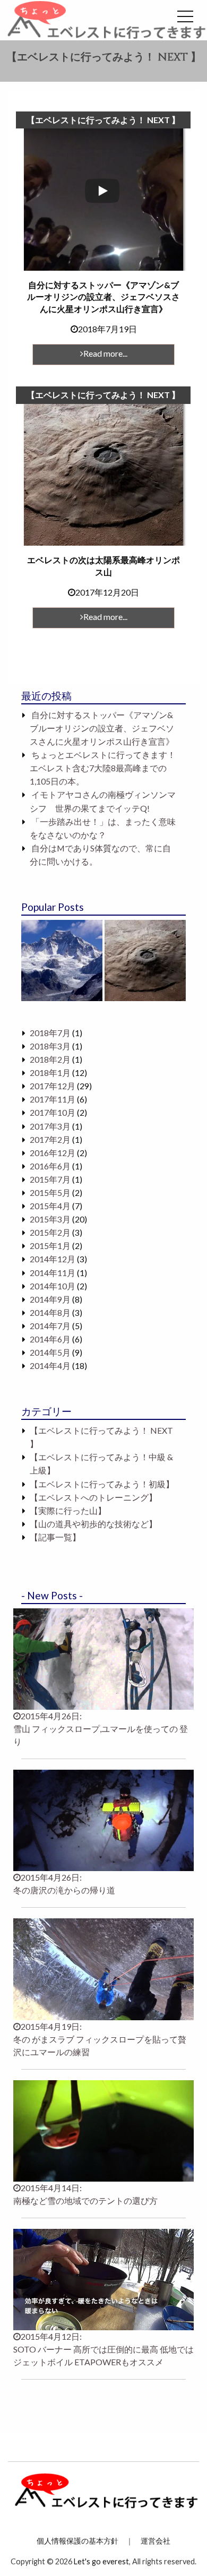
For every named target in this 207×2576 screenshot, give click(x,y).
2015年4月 (50, 1206)
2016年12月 (53, 1153)
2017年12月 (53, 1086)
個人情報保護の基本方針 (77, 2541)
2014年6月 (50, 1339)
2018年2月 (50, 1059)
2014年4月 (50, 1366)
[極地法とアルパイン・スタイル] (62, 960)
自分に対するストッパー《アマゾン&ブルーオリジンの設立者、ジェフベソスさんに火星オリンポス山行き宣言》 (102, 728)
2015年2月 (50, 1233)
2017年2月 (50, 1140)
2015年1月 (50, 1246)
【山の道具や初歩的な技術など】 (93, 1524)
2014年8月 (50, 1313)
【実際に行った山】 (68, 1511)
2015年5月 (50, 1193)
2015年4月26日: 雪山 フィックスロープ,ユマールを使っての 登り (101, 1729)
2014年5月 (50, 1352)
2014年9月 (50, 1299)
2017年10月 (53, 1113)
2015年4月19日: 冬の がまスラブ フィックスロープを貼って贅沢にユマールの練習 (100, 2039)
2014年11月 (53, 1273)
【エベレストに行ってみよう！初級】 (102, 1484)
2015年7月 (50, 1179)
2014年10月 (53, 1286)
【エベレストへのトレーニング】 (93, 1497)
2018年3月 (50, 1046)
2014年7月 (50, 1326)
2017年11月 (53, 1099)
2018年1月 (50, 1073)
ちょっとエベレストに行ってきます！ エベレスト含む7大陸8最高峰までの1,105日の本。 (103, 768)
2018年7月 (50, 1033)
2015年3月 (50, 1219)
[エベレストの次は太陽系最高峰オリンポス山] (145, 960)
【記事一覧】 (55, 1537)
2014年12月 (53, 1259)
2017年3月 (50, 1126)
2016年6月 (50, 1166)
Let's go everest (101, 2561)
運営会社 (156, 2541)
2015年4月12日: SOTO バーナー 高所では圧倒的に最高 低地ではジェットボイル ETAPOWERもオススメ (103, 2349)
